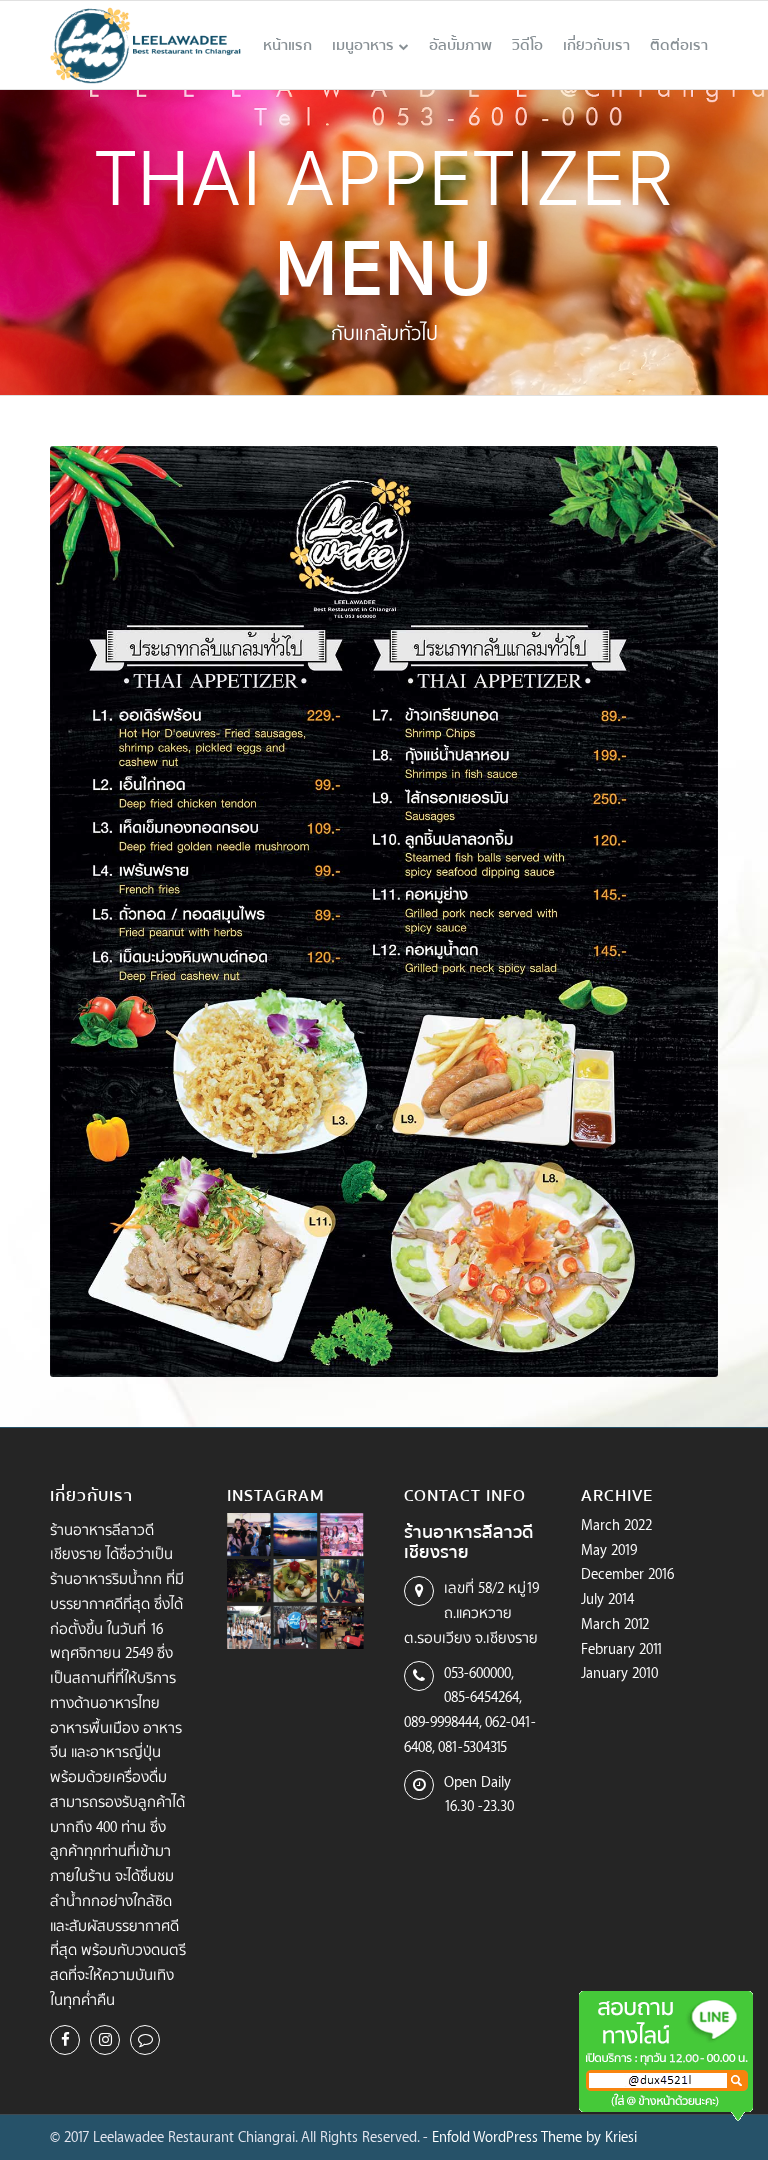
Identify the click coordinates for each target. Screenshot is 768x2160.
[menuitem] (287, 45)
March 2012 (615, 1623)
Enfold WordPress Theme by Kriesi (534, 2136)
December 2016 (627, 1573)
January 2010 (619, 1672)
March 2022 (616, 1524)
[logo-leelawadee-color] (146, 45)
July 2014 (607, 1598)
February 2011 (622, 1648)
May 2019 (609, 1549)
